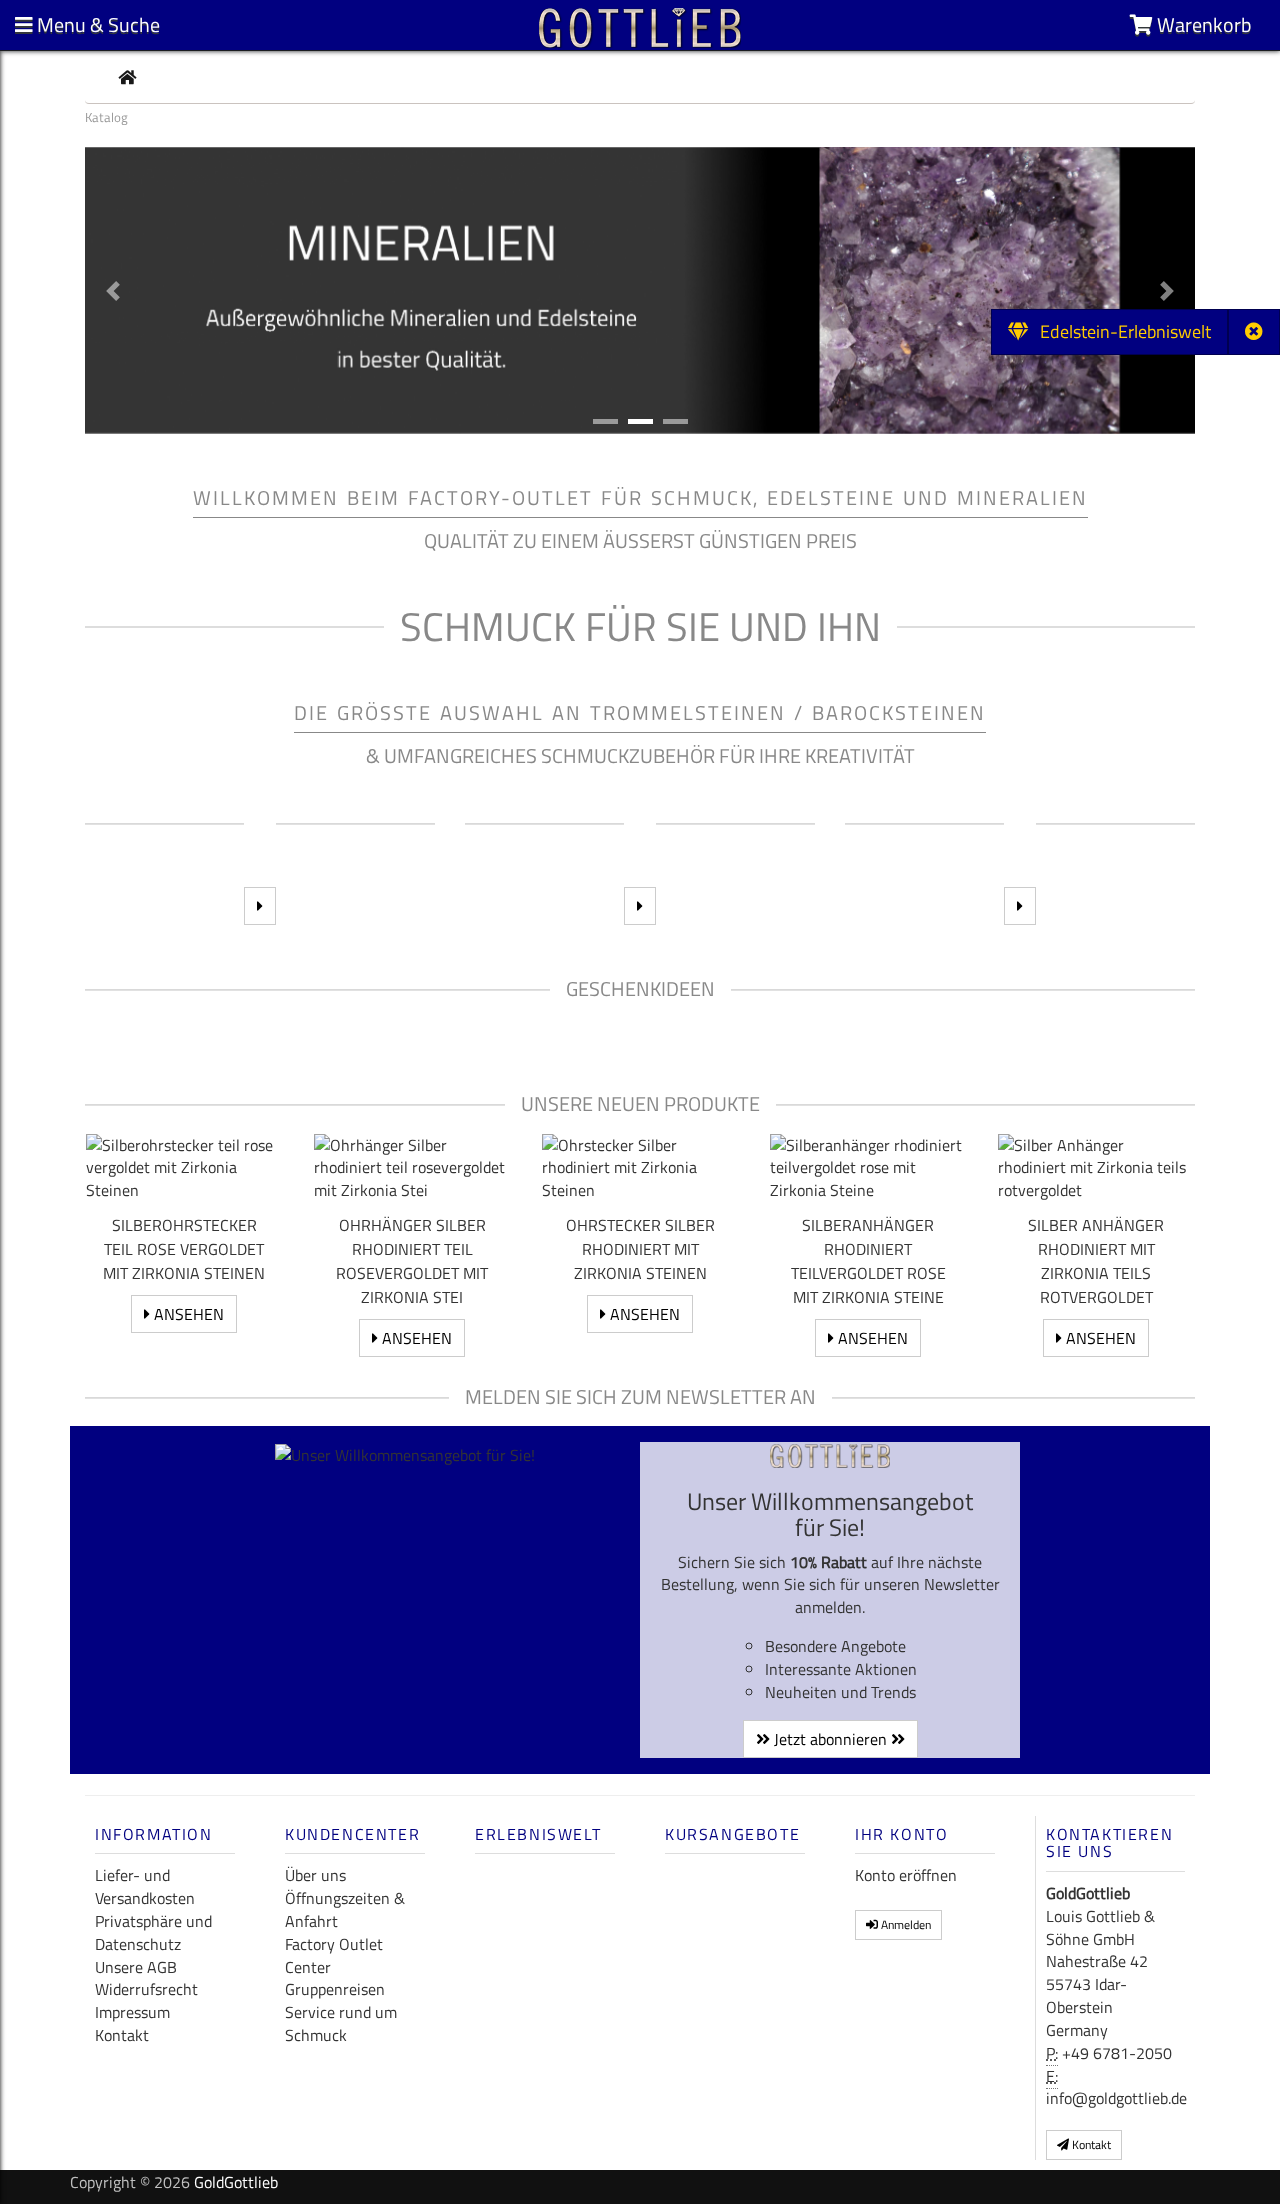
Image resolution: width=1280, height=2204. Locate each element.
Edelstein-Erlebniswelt (1119, 331)
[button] (113, 290)
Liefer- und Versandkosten (145, 1886)
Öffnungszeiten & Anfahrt (345, 1909)
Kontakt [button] (1090, 2144)
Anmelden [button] (904, 1924)
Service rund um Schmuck (341, 2023)
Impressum (132, 2012)
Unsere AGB (136, 1967)
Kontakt (122, 2035)
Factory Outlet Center (334, 1955)
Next (1169, 1023)
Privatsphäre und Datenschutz (153, 1932)
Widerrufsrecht (146, 1989)
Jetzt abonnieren (830, 1739)
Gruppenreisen (335, 1989)
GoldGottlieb (236, 2182)
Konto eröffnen (906, 1875)
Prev (111, 1023)
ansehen (187, 1314)
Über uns (315, 1875)
